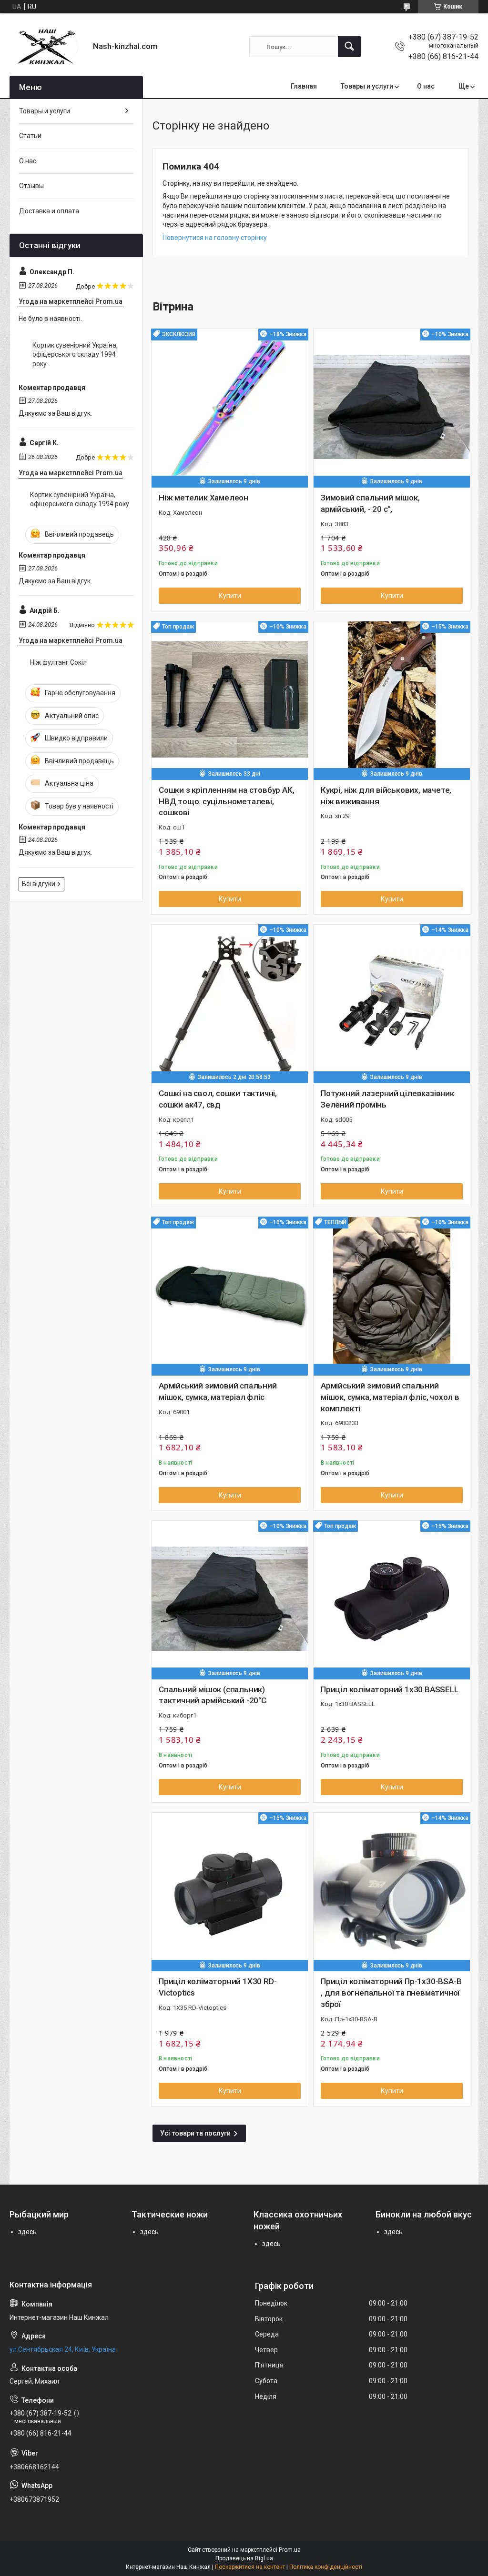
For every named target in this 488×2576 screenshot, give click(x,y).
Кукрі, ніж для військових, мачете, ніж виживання (386, 796)
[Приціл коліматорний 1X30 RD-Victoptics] (230, 1891)
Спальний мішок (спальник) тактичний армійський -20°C (213, 1695)
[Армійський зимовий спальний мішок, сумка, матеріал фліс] (230, 1295)
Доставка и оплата (49, 211)
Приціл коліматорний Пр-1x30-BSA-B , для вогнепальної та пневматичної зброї (391, 1993)
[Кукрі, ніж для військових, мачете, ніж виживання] (392, 699)
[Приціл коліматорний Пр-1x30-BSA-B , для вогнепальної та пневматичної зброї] (392, 1891)
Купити (230, 596)
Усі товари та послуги (195, 2133)
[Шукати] (349, 47)
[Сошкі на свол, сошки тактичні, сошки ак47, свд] (230, 1003)
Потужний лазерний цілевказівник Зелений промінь (387, 1099)
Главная (304, 86)
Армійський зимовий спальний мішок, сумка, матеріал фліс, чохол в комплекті (390, 1397)
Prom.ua (290, 2550)
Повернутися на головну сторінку (215, 238)
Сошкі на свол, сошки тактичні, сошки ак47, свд (218, 1099)
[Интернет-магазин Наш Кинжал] (48, 47)
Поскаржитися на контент (250, 2567)
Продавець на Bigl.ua (244, 2558)
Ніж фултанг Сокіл (58, 662)
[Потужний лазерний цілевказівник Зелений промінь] (392, 1003)
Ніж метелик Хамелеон (203, 498)
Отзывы (31, 186)
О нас (426, 86)
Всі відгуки (39, 884)
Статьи (30, 136)
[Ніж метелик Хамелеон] (230, 407)
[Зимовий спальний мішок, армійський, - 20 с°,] (392, 407)
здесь (27, 2232)
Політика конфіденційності (326, 2567)
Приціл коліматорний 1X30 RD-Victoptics (218, 1987)
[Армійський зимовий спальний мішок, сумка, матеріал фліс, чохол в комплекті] (392, 1295)
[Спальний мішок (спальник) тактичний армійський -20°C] (230, 1599)
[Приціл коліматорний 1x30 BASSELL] (392, 1599)
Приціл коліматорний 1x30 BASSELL (390, 1689)
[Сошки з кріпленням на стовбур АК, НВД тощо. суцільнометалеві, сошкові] (230, 699)
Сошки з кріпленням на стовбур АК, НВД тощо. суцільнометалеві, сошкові (226, 801)
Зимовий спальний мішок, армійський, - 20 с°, (370, 503)
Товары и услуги (367, 86)
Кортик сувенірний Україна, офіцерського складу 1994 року (75, 354)
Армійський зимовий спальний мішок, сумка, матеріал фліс (218, 1391)
